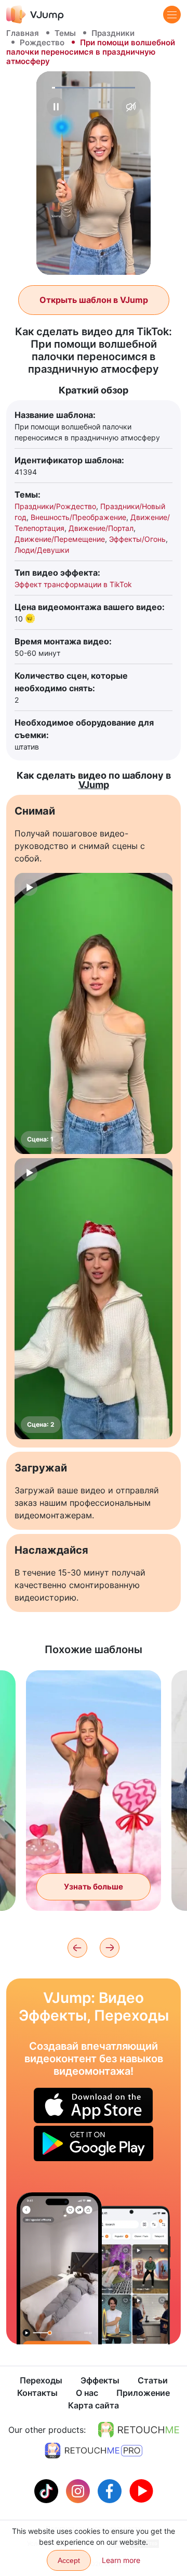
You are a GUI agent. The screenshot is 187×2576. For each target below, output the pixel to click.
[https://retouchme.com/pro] (94, 2451)
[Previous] (77, 1948)
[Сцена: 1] (94, 1013)
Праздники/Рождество (55, 506)
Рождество (42, 42)
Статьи (153, 2380)
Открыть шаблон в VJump (94, 300)
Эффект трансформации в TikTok (73, 584)
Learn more (121, 2560)
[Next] (110, 1948)
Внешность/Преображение (78, 517)
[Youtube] (141, 2490)
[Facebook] (111, 2490)
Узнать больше (94, 1887)
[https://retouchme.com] (139, 2430)
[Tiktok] (48, 2490)
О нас (87, 2393)
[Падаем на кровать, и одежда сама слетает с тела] (59, 2268)
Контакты (37, 2393)
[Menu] (172, 15)
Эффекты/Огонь (137, 539)
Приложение (143, 2393)
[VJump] (35, 14)
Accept (69, 2560)
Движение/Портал (101, 528)
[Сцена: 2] (94, 1299)
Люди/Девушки (42, 550)
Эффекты (100, 2380)
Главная (23, 33)
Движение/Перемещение (60, 539)
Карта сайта (94, 2405)
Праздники (113, 33)
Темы (65, 33)
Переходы (41, 2380)
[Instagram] (79, 2490)
